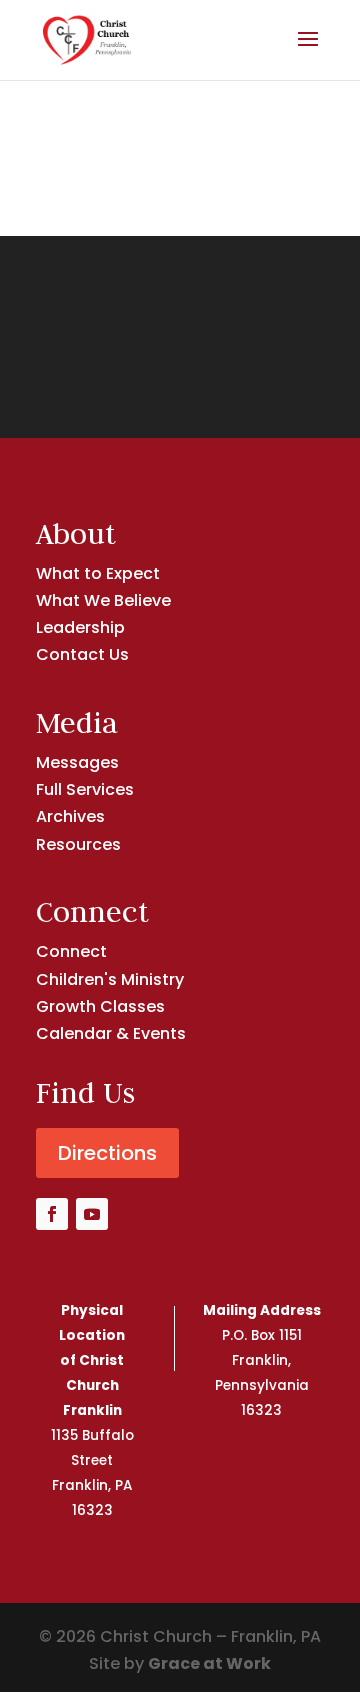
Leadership (80, 627)
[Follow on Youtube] (92, 1214)
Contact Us (82, 654)
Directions (107, 1153)
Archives (70, 816)
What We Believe (103, 600)
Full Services (85, 789)
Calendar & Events (111, 1033)
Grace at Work (209, 1663)
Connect (71, 951)
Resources (78, 844)
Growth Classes (100, 1006)
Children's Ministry (110, 979)
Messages (77, 762)
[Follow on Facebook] (52, 1214)
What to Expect (98, 573)
